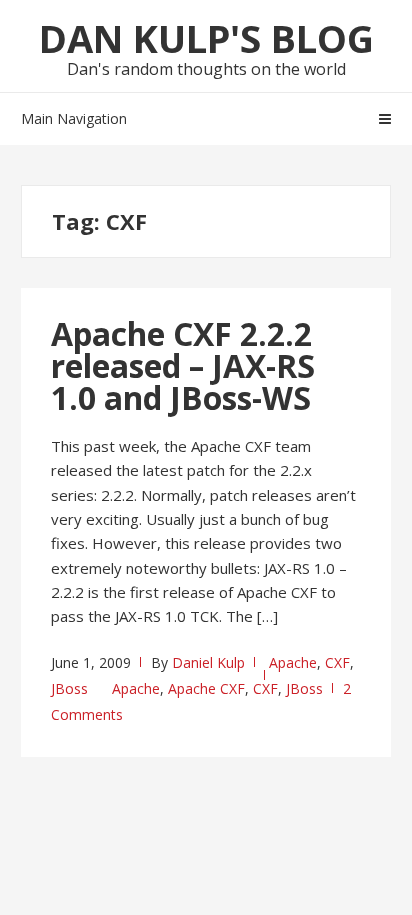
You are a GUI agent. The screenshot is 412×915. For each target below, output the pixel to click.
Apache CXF (206, 688)
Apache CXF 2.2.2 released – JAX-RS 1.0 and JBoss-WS (183, 365)
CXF (337, 662)
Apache (293, 662)
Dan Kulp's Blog (206, 38)
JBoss (69, 688)
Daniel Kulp (208, 662)
